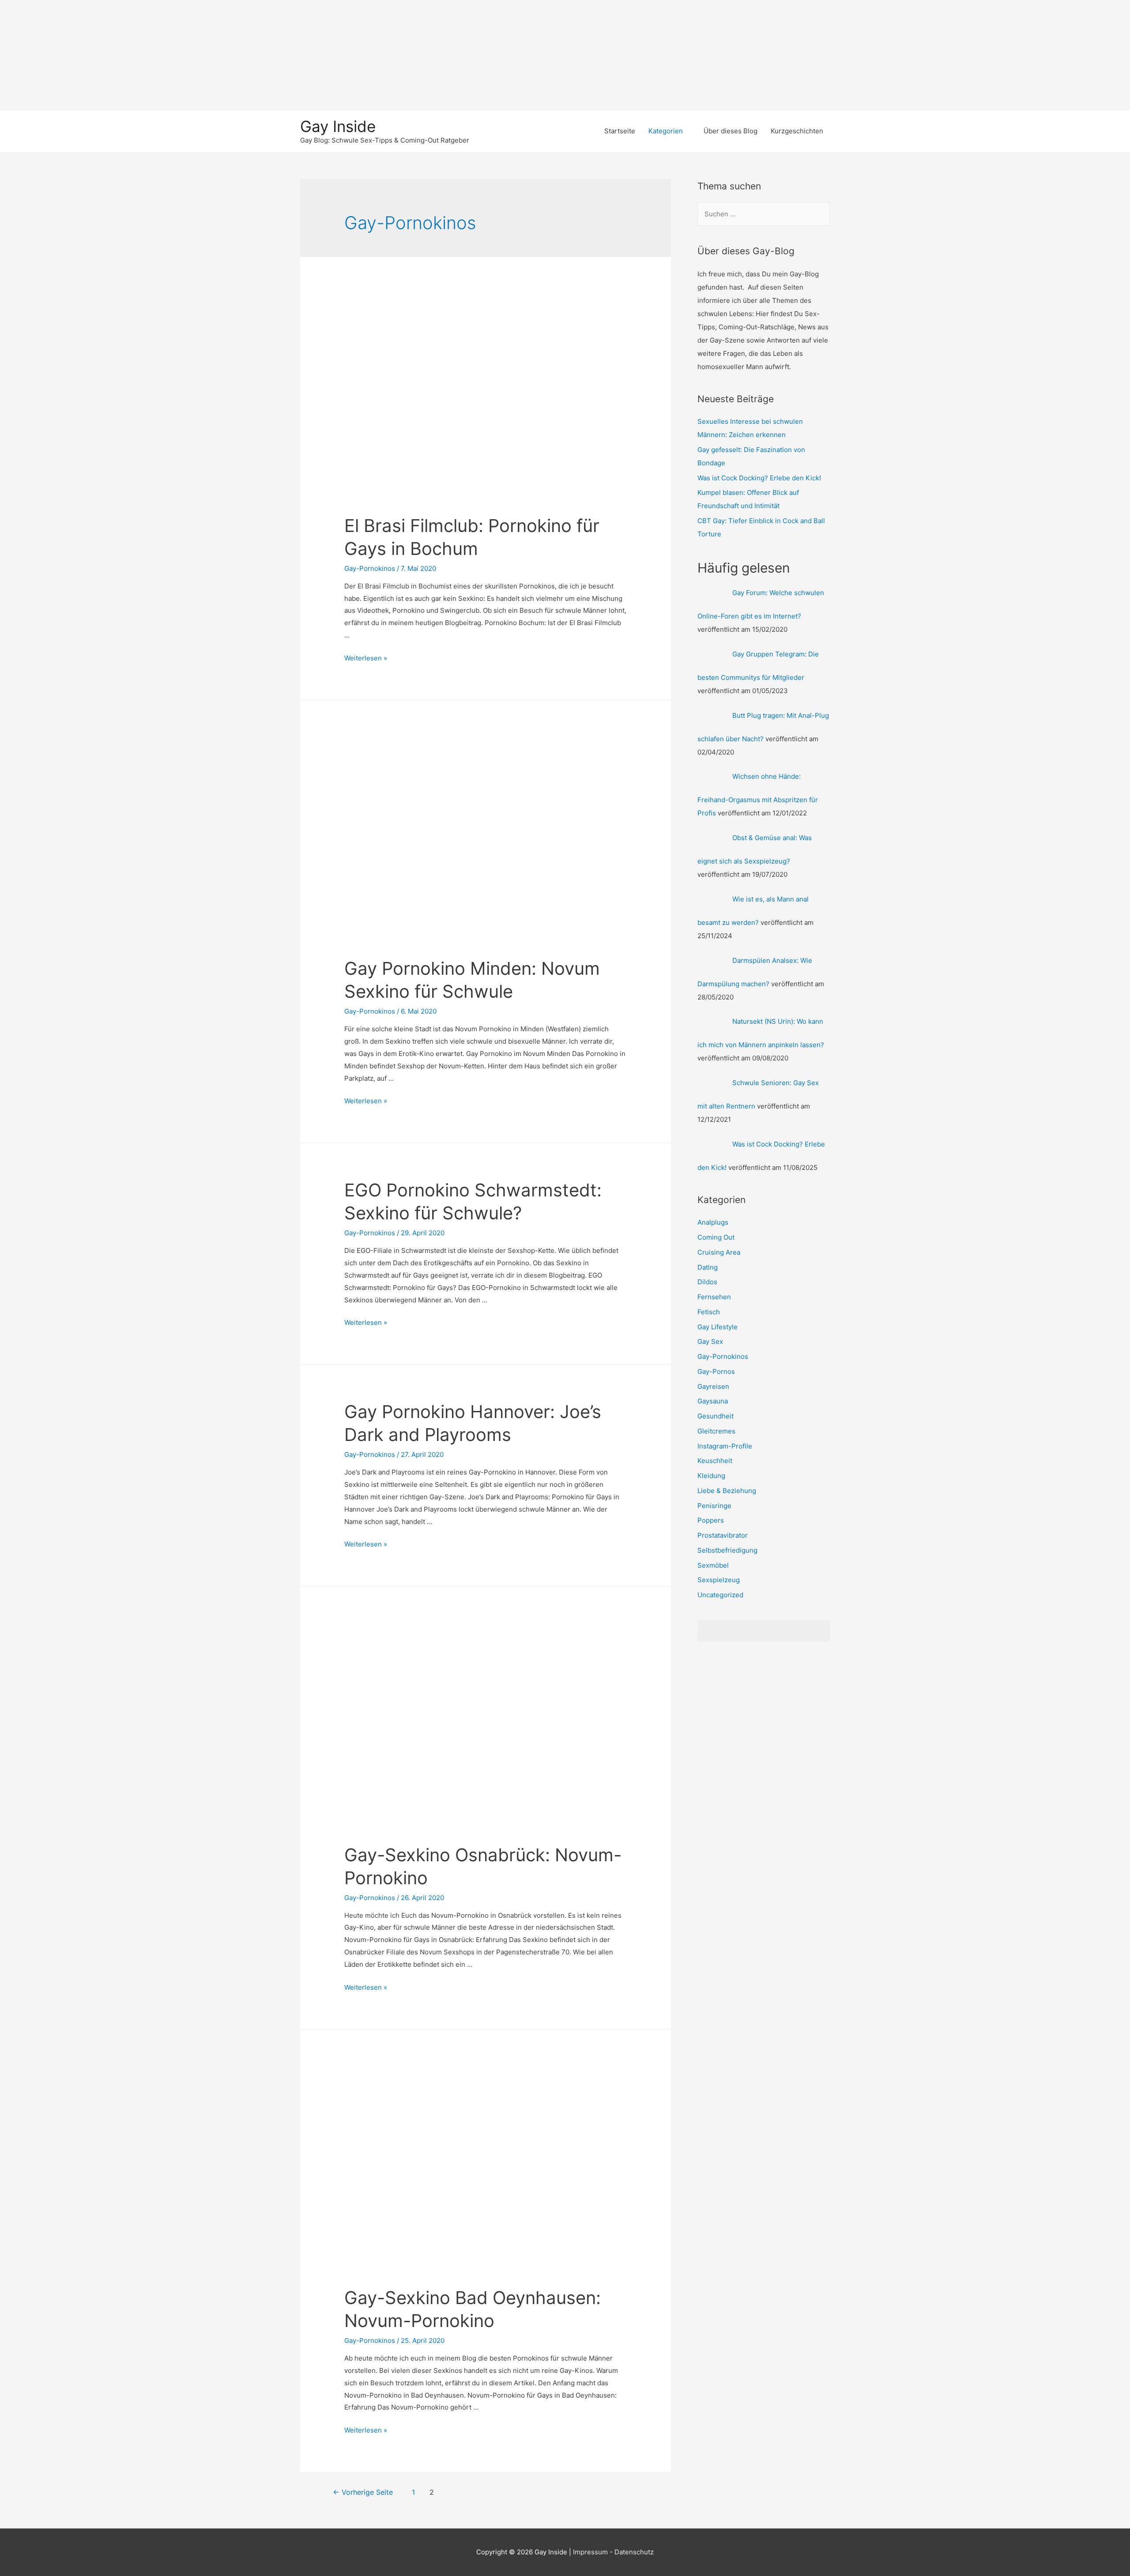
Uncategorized (720, 1595)
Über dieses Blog (731, 131)
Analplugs (713, 1222)
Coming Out (716, 1237)
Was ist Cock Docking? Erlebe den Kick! (759, 478)
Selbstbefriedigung (727, 1550)
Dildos (707, 1282)
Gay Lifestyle (718, 1327)
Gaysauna (713, 1401)
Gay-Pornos (716, 1371)
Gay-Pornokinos (370, 568)
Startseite (620, 131)
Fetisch (709, 1312)
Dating (708, 1267)
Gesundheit (716, 1416)
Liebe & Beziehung (727, 1491)
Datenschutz (634, 2552)
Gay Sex (710, 1341)
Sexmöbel (713, 1565)
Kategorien (666, 131)
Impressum (590, 2552)
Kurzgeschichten (797, 131)
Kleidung (711, 1476)
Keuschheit (715, 1461)
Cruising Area (719, 1252)
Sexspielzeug (719, 1580)
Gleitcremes (716, 1431)
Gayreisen (713, 1386)
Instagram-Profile (725, 1446)
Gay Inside (338, 126)
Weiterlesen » (366, 658)
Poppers (711, 1520)
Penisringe (714, 1506)
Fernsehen (714, 1297)
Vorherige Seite (363, 2492)
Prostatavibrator (723, 1535)
